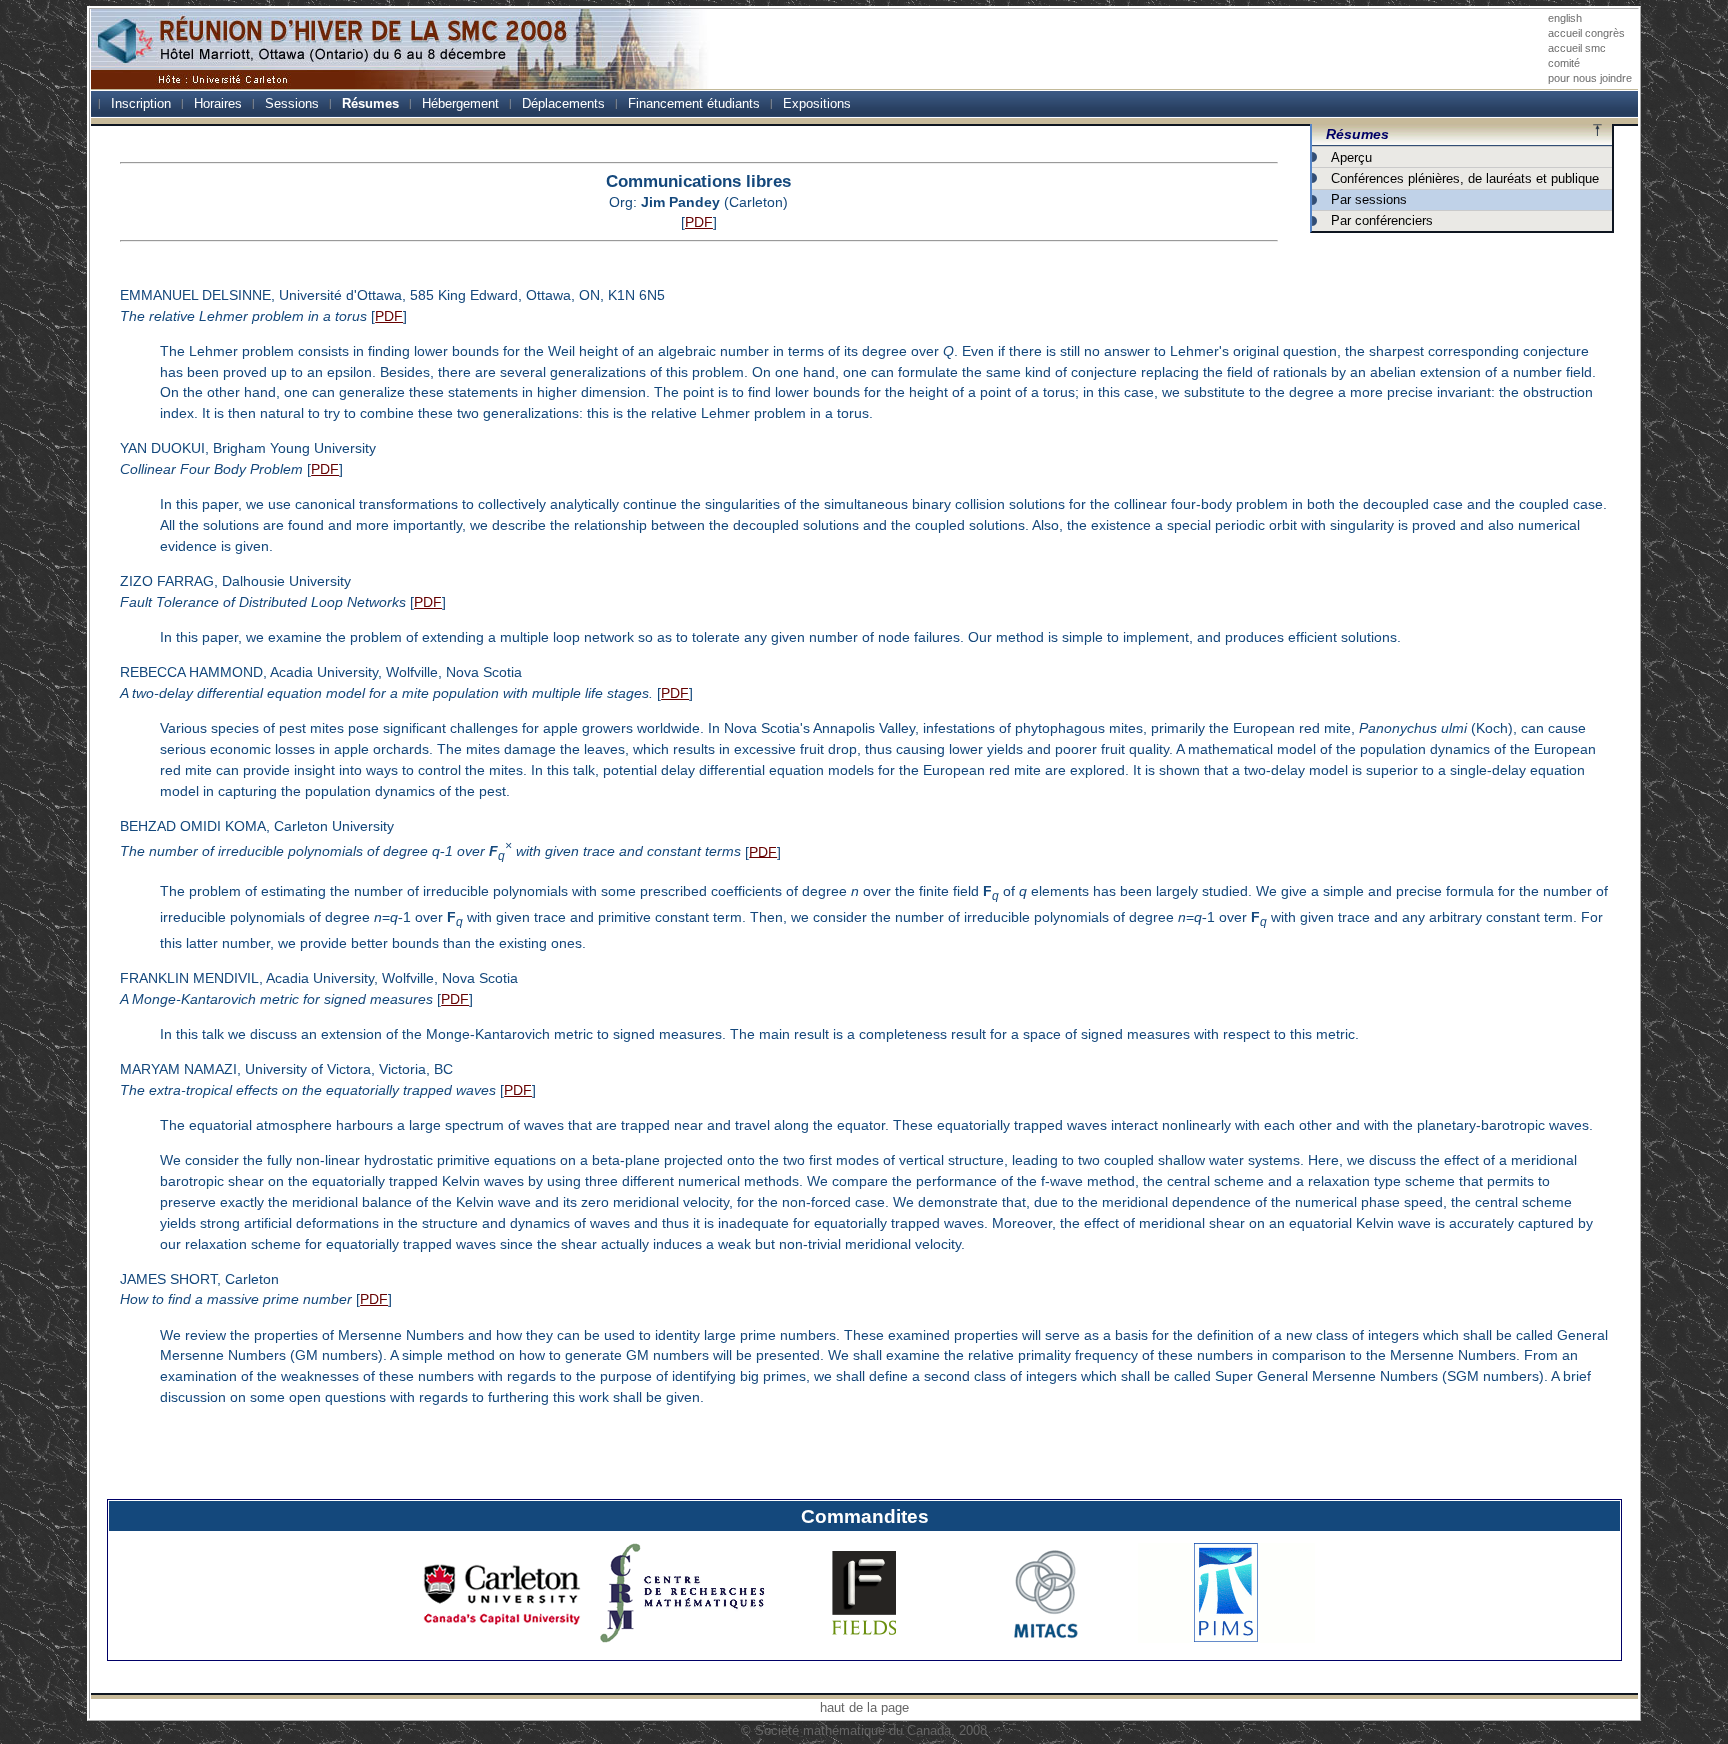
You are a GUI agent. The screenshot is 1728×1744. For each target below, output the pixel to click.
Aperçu (1351, 157)
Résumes (370, 103)
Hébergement (460, 103)
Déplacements (563, 103)
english (1565, 18)
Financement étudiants (694, 103)
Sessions (292, 103)
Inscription (141, 103)
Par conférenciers (1382, 220)
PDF (699, 222)
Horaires (218, 103)
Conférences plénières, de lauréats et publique (1465, 178)
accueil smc (1577, 48)
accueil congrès (1586, 33)
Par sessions (1369, 199)
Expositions (817, 103)
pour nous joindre (1590, 78)
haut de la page (864, 1707)
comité (1564, 63)
